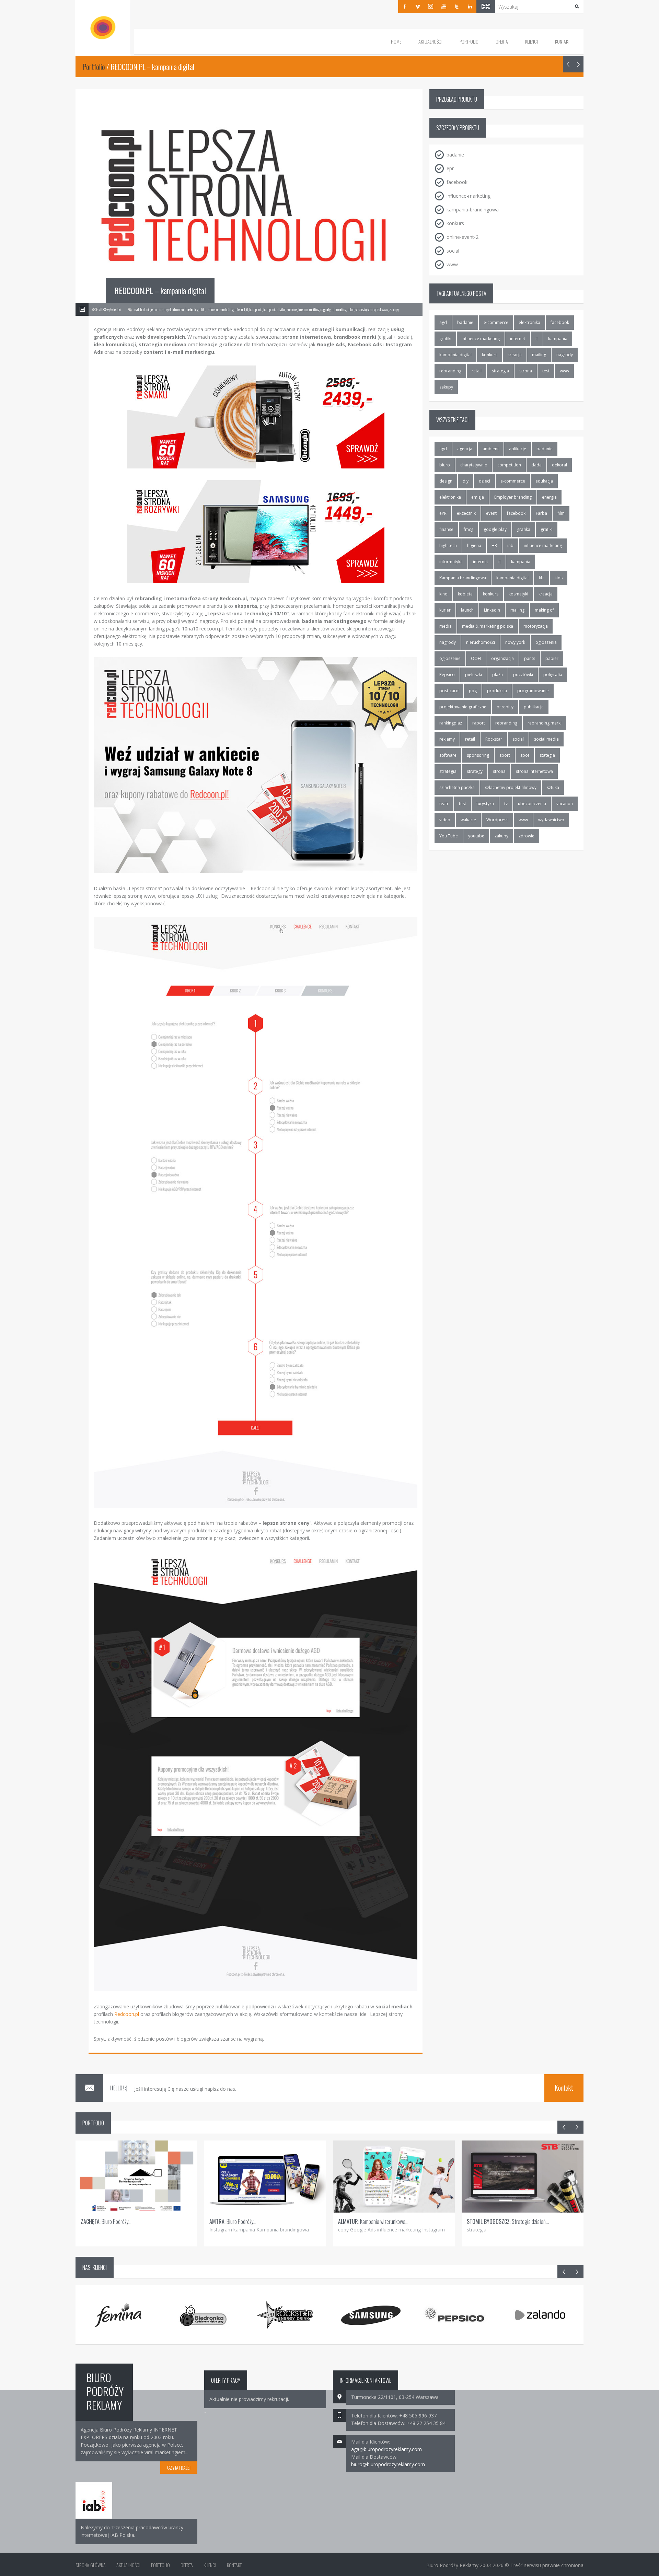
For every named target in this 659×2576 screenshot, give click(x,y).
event (491, 513)
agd (443, 322)
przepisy (505, 707)
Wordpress (497, 820)
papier (552, 658)
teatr (444, 804)
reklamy (447, 739)
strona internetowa (534, 771)
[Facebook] (405, 7)
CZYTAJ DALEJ (179, 2467)
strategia (500, 371)
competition (509, 465)
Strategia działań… (508, 2221)
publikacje (534, 707)
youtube (476, 836)
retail (477, 371)
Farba (541, 513)
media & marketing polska (488, 626)
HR (494, 546)
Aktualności (430, 41)
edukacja (544, 481)
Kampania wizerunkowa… (373, 2221)
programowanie (533, 691)
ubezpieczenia (532, 804)
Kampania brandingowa (463, 578)
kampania (558, 339)
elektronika (529, 322)
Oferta (502, 41)
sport (505, 755)
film (561, 513)
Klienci (531, 41)
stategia (547, 755)
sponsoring (478, 755)
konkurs (490, 355)
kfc (542, 578)
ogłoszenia (546, 642)
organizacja (502, 658)
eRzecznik (466, 513)
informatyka (451, 562)
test (546, 371)
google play (495, 529)
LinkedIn (492, 610)
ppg (473, 691)
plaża (498, 675)
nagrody (565, 355)
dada (536, 465)
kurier (445, 610)
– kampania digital (160, 290)
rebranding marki (545, 723)
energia (549, 497)
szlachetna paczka (457, 787)
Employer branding (513, 497)
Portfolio (469, 41)
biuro (445, 465)
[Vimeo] (418, 7)
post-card (449, 691)
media (446, 626)
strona (526, 371)
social (518, 739)
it (537, 339)
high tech (448, 546)
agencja (465, 449)
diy (466, 481)
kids (559, 578)
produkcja (497, 691)
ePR (443, 513)
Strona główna (91, 2565)
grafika (524, 529)
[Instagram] (431, 7)
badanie (465, 322)
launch (467, 610)
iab (510, 546)
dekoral (559, 465)
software (448, 755)
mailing (539, 355)
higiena (474, 546)
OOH (476, 658)
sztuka (553, 787)
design (446, 481)
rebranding (450, 371)
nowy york (515, 642)
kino (443, 594)
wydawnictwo (551, 820)
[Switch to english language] (486, 7)
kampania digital (455, 355)
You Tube (449, 836)
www (564, 371)
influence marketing (481, 339)
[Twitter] (457, 7)
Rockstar (494, 739)
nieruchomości (481, 642)
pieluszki (473, 675)
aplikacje (518, 449)
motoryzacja (536, 626)
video (445, 820)
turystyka (485, 804)
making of (544, 610)
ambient (491, 449)
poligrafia (553, 675)
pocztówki (523, 675)
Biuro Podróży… (106, 2221)
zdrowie (527, 836)
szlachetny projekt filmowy (511, 787)
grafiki (445, 339)
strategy (475, 771)
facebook (560, 322)
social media (546, 739)
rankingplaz (451, 723)
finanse (446, 529)
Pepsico (447, 675)
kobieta (465, 594)
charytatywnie (474, 465)
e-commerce (496, 322)
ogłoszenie (450, 658)
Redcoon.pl (127, 2014)
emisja (478, 497)
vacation (565, 804)
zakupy (446, 387)
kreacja (515, 355)
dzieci (484, 481)
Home (396, 41)
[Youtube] (444, 7)
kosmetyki (518, 594)
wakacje (468, 820)
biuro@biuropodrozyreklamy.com (388, 2464)
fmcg (469, 529)
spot (525, 755)
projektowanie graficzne (463, 707)
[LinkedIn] (470, 7)
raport (479, 723)
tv (506, 804)
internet (518, 339)
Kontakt (562, 41)
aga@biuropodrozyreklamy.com (386, 2449)
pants (530, 658)
